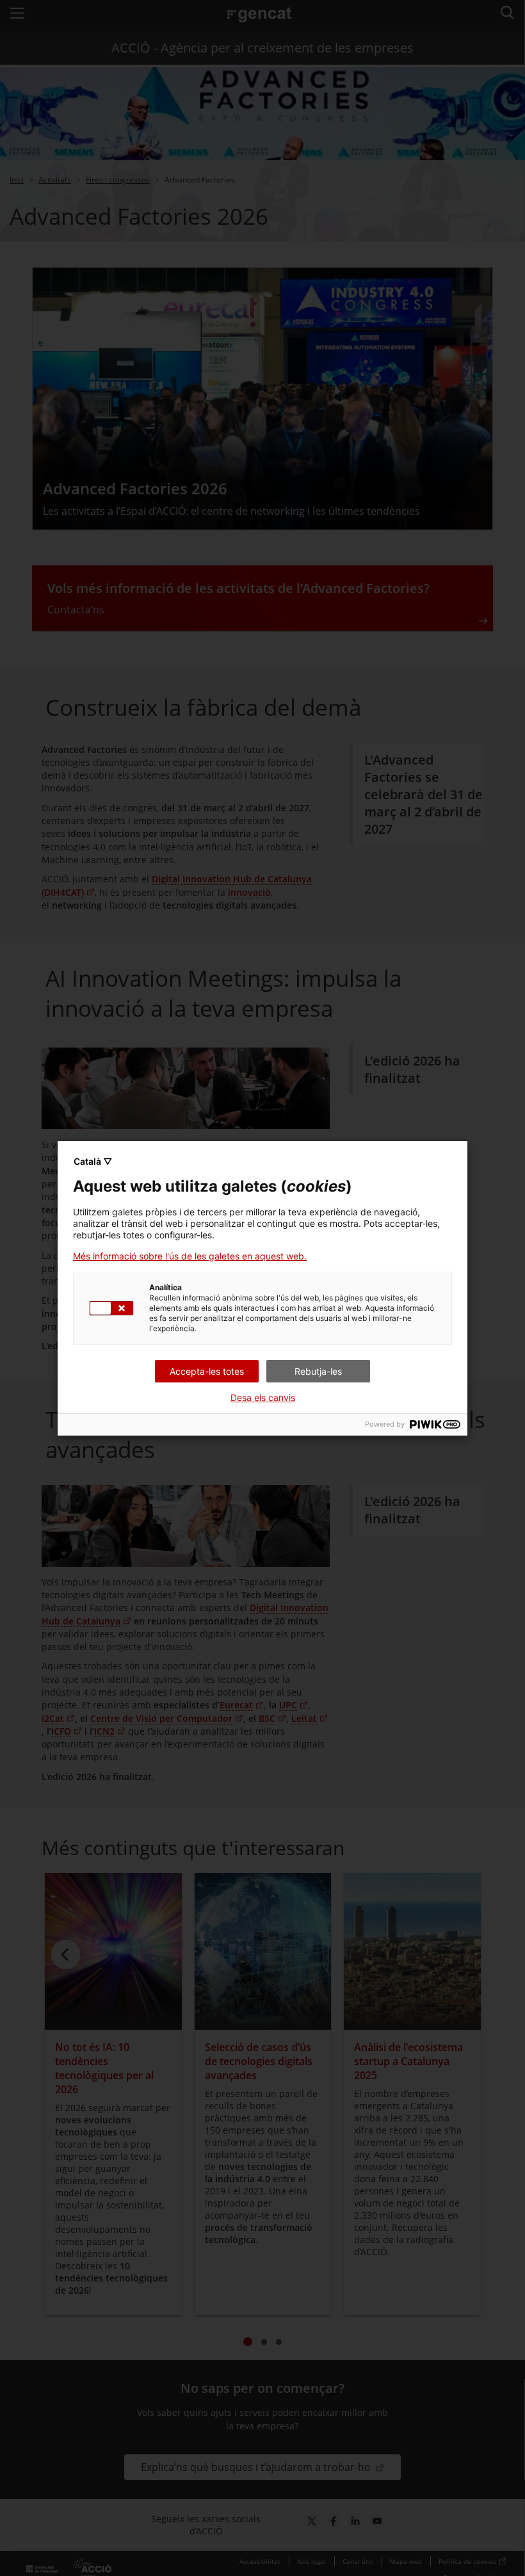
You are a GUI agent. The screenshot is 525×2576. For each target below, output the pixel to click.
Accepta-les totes (207, 1371)
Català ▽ (93, 1161)
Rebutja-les (318, 1371)
